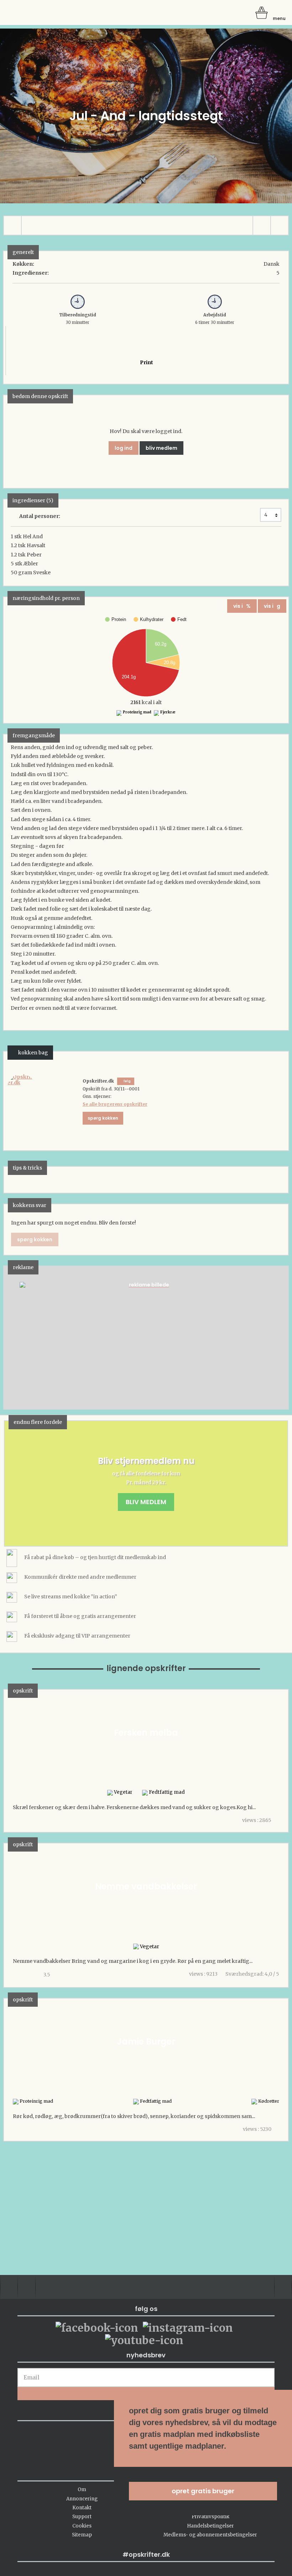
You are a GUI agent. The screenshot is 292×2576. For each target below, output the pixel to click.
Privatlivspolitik (210, 2517)
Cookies (82, 2526)
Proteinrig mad (137, 712)
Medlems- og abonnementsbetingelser (210, 2535)
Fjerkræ (168, 712)
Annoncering (82, 2499)
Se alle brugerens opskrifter (115, 1104)
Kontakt (82, 2508)
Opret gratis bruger (203, 2491)
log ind (124, 448)
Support (82, 2517)
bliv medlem (161, 448)
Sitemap (82, 2535)
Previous (20, 1337)
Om (82, 2490)
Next (272, 1337)
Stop (9, 1337)
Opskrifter (36, 12)
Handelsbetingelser (210, 2526)
